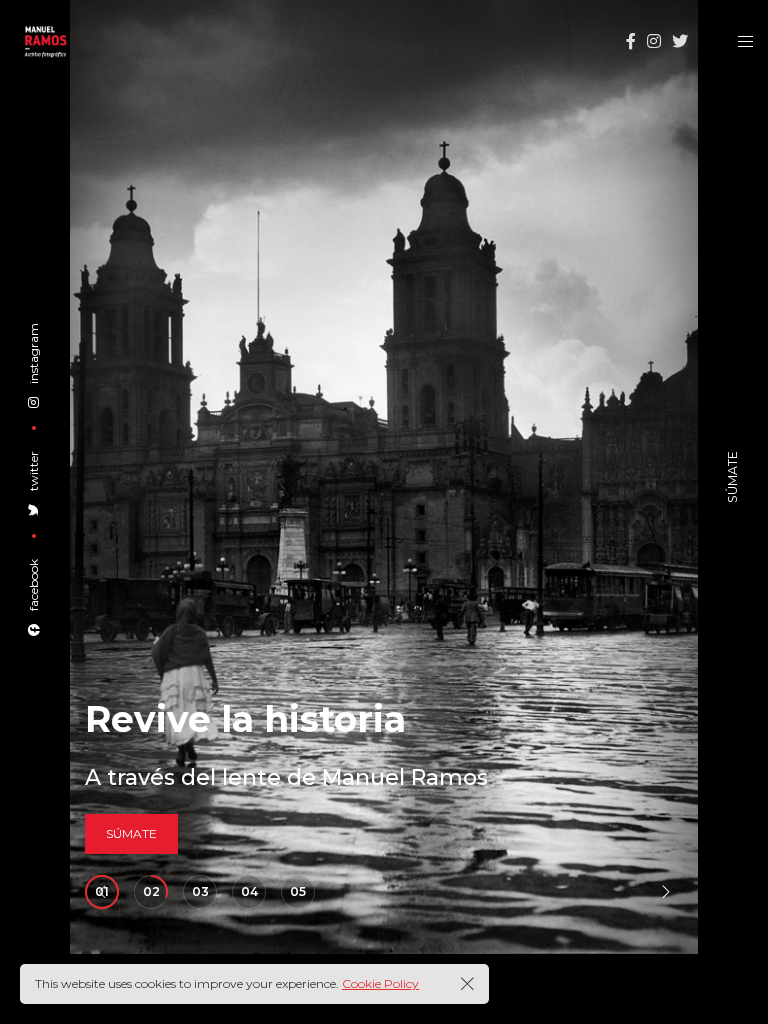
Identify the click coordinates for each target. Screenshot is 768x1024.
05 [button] (298, 891)
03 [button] (200, 891)
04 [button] (249, 891)
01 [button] (102, 891)
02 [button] (151, 891)
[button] (666, 892)
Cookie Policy (380, 983)
